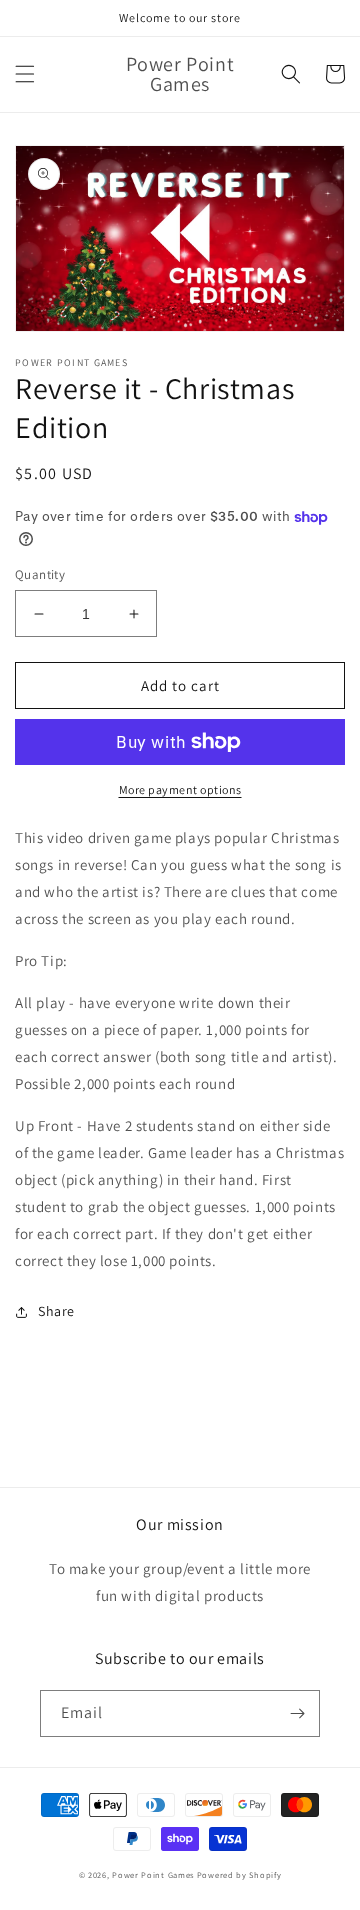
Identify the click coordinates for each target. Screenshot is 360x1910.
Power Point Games (153, 1874)
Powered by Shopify (239, 1874)
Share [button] (56, 1311)
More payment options (180, 789)
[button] (25, 74)
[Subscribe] (297, 1713)
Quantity (40, 574)
